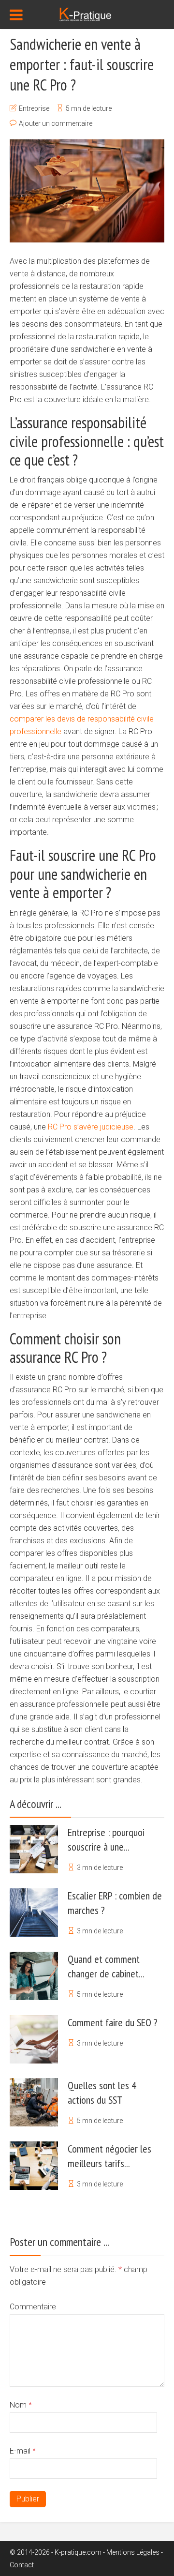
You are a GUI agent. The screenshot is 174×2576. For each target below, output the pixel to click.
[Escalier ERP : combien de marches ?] (34, 1913)
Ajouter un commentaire (56, 123)
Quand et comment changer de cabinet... (106, 1966)
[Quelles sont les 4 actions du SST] (34, 2102)
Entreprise (34, 108)
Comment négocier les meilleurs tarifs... (109, 2156)
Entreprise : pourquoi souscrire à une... (106, 1839)
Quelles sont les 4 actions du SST (102, 2093)
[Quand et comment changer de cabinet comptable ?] (34, 1976)
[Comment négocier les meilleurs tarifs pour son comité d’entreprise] (34, 2166)
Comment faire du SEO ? (113, 2022)
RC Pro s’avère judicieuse (91, 1127)
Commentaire (33, 2307)
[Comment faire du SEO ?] (34, 2039)
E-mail (23, 2451)
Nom (21, 2405)
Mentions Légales (133, 2552)
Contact (22, 2565)
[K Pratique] (87, 14)
